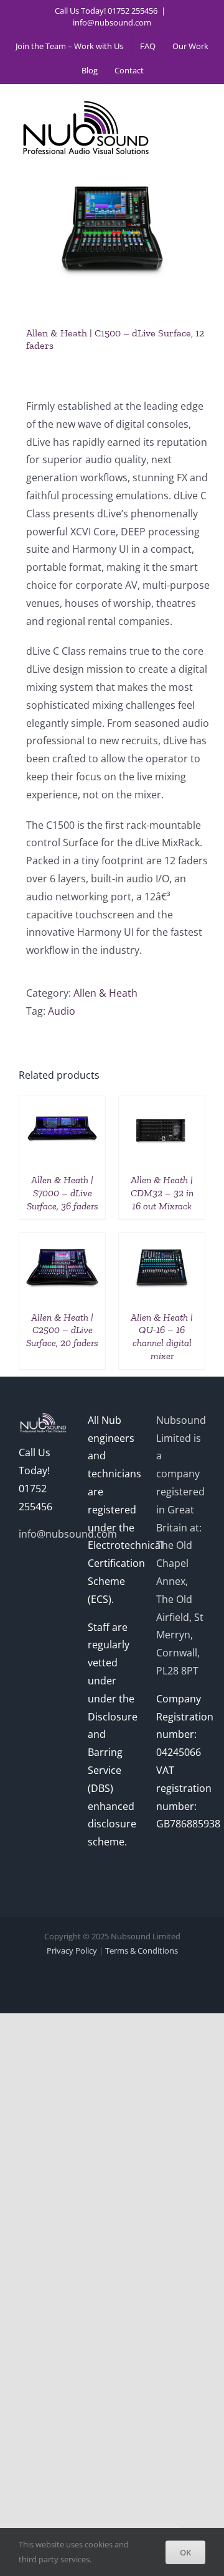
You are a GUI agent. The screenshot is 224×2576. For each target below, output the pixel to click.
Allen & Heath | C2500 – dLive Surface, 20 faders (62, 1330)
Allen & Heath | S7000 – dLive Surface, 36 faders (63, 1193)
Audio (62, 1011)
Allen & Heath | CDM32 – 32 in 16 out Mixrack (162, 1193)
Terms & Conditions (142, 1950)
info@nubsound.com (112, 22)
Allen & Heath (105, 993)
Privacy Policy (72, 1950)
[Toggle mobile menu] (199, 104)
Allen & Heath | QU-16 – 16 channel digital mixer (162, 1336)
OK (185, 2552)
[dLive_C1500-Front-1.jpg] (112, 234)
